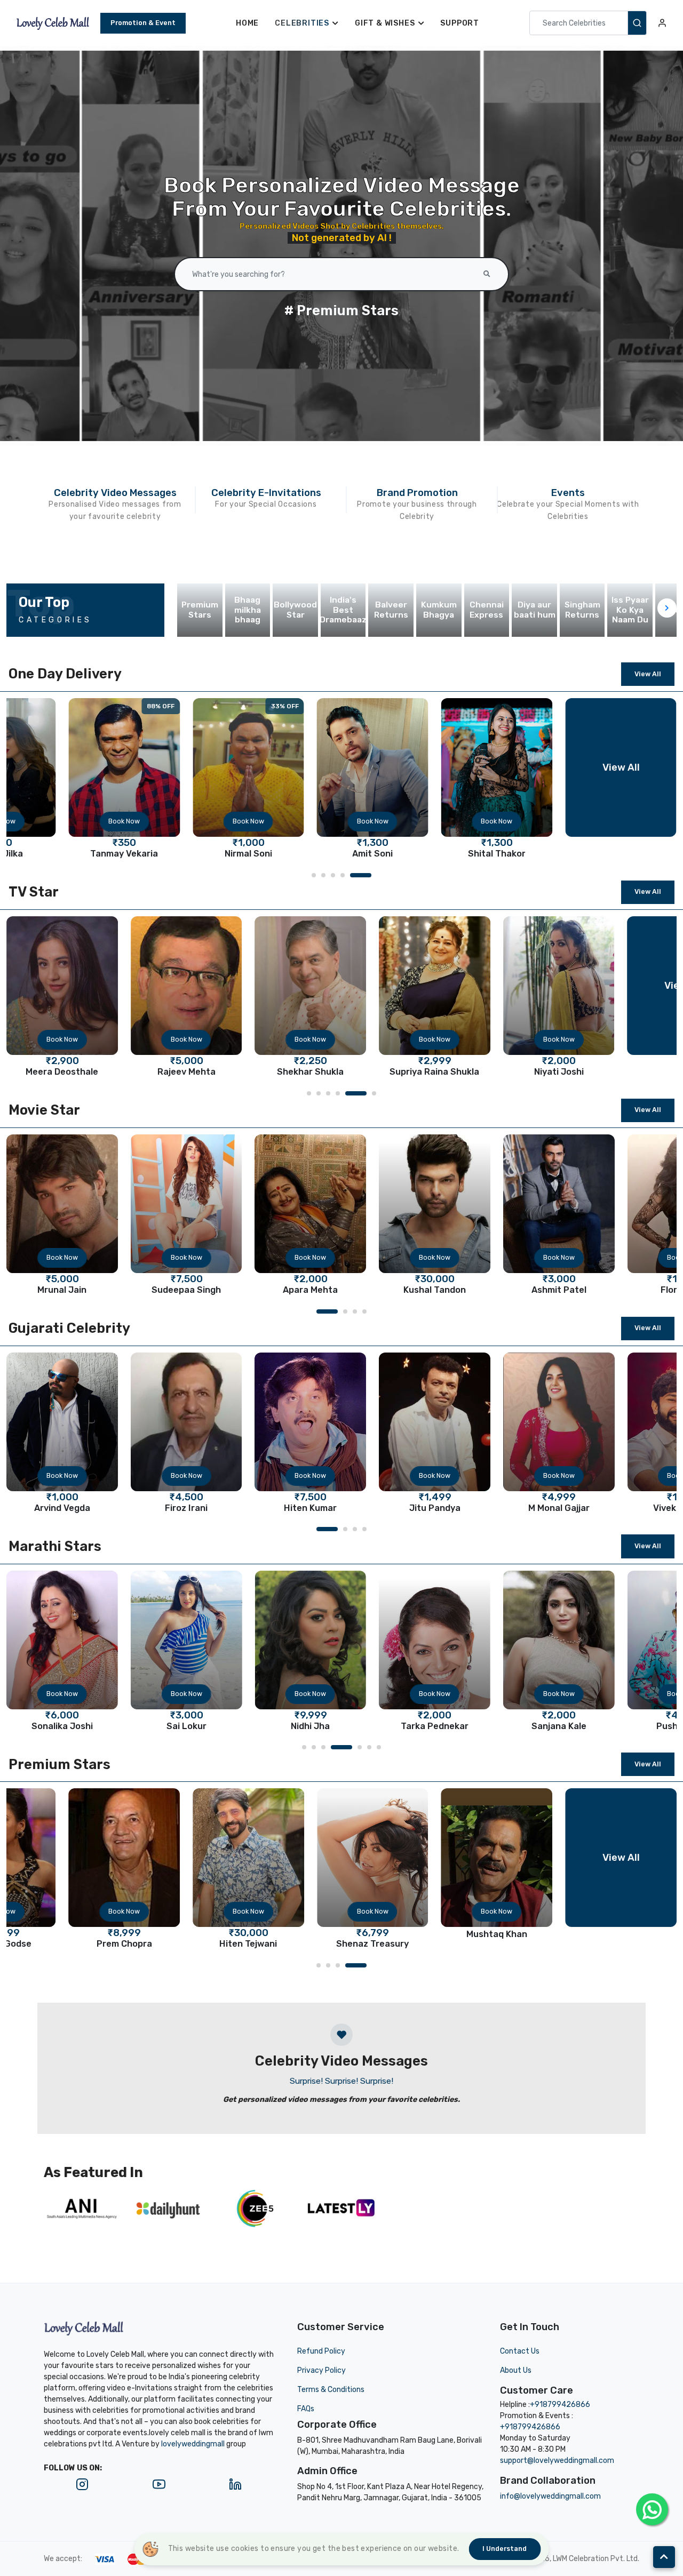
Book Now (62, 821)
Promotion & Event (143, 23)
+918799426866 (560, 2405)
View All (648, 674)
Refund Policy (321, 2351)
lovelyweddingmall (193, 2444)
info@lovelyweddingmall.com (550, 2496)
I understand (505, 2549)
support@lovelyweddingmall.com (557, 2461)
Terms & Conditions (331, 2390)
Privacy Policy (321, 2370)
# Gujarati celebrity (342, 310)
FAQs (306, 2409)
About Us (516, 2370)
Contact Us (520, 2351)
